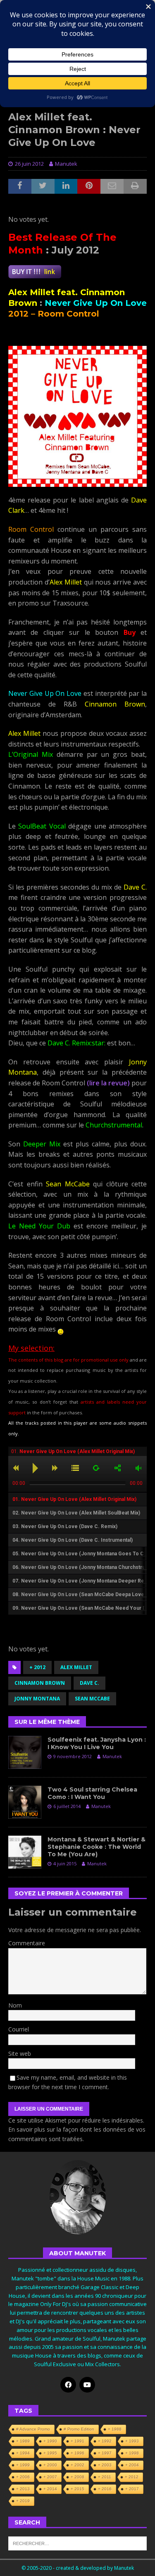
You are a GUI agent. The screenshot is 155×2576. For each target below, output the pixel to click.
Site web (20, 2054)
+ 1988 (115, 2429)
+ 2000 (50, 2465)
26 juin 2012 (29, 164)
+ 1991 (77, 2441)
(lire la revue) (108, 1083)
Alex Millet (76, 1667)
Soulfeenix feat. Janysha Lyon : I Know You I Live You (97, 1743)
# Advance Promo (33, 2429)
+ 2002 (77, 2465)
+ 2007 (50, 2477)
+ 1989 (23, 2441)
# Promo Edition (79, 2429)
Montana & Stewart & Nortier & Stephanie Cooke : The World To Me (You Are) (97, 1847)
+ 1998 (132, 2453)
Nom (15, 2005)
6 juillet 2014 (67, 1806)
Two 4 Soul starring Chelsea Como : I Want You (92, 1793)
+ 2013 (23, 2489)
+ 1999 (23, 2465)
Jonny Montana (37, 1699)
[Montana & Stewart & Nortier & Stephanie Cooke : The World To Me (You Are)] (25, 1852)
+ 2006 (23, 2477)
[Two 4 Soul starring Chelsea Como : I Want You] (25, 1802)
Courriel (19, 2029)
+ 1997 (105, 2453)
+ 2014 (50, 2489)
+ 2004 (132, 2465)
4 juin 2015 (65, 1863)
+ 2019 (23, 2501)
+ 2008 (77, 2477)
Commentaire (27, 1943)
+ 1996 (77, 2453)
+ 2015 (77, 2489)
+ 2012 (37, 1667)
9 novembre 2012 (73, 1756)
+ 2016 (105, 2489)
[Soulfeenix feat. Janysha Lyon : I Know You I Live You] (25, 1752)
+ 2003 (105, 2465)
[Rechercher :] (77, 2543)
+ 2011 (105, 2477)
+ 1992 (105, 2441)
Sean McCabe (92, 1699)
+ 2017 (132, 2489)
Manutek (66, 164)
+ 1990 (50, 2441)
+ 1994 (23, 2453)
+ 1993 (132, 2441)
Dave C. (89, 1683)
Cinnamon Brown (40, 1683)
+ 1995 (50, 2453)
